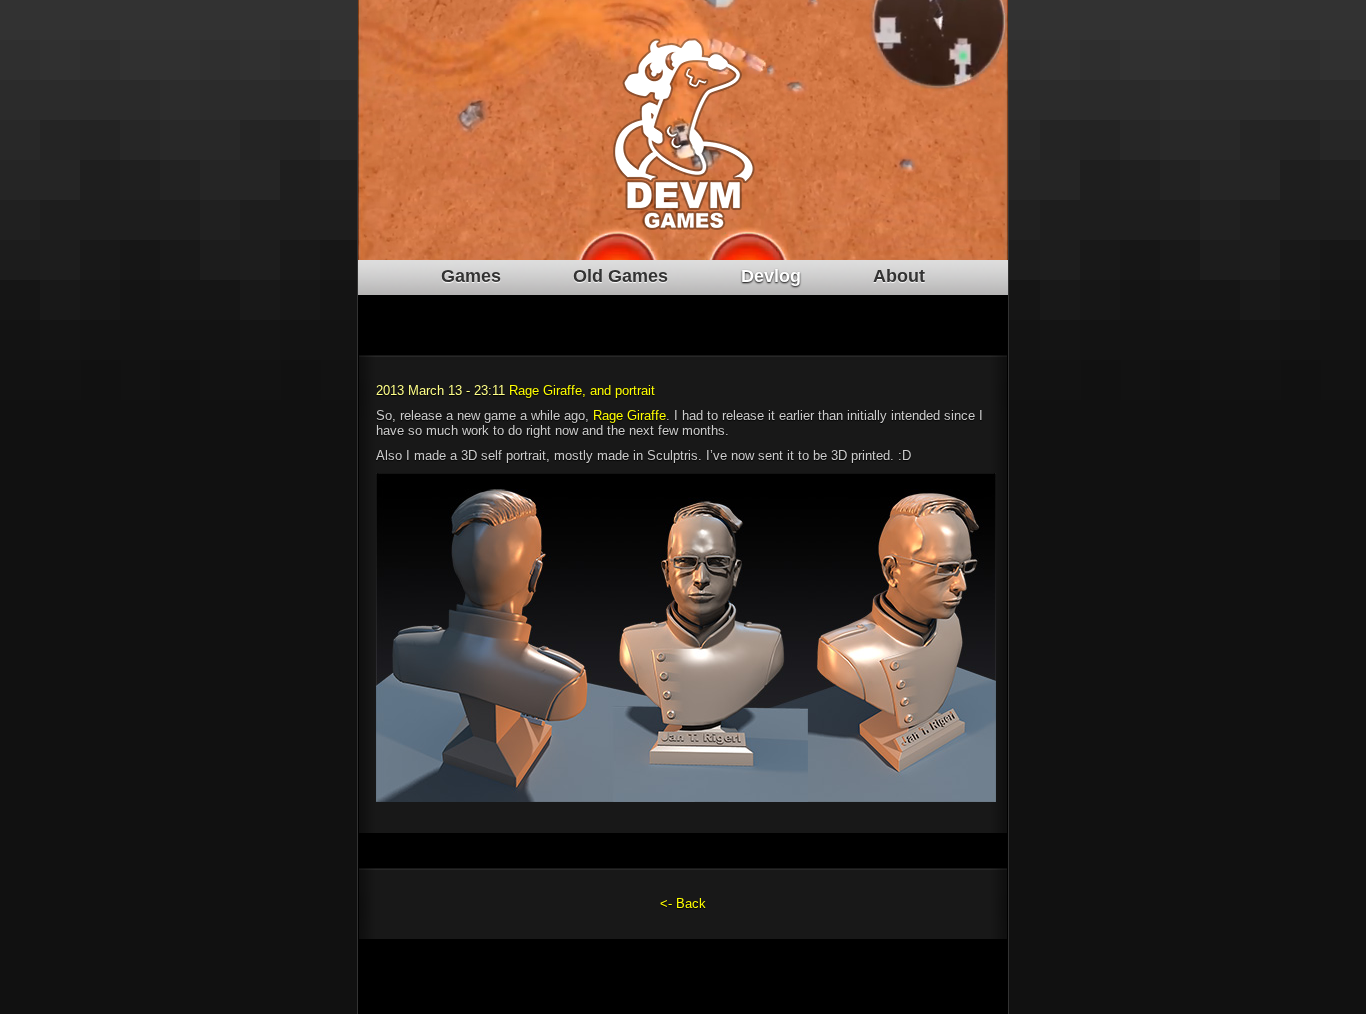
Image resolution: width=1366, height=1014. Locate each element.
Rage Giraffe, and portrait (582, 390)
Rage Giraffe (629, 415)
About (899, 276)
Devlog (771, 276)
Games (471, 276)
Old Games (620, 276)
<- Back (683, 903)
